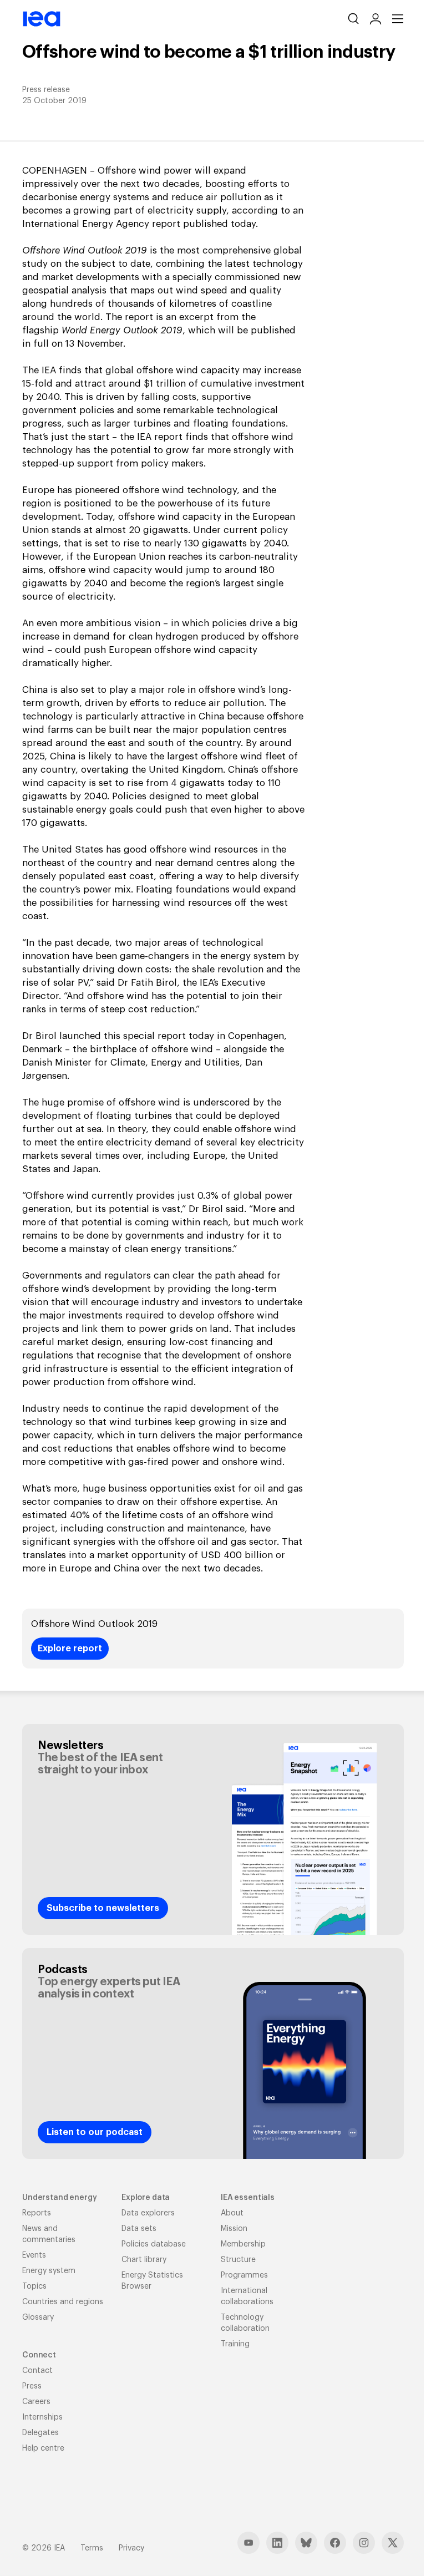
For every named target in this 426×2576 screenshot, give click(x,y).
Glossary (38, 2318)
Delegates (40, 2433)
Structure (238, 2260)
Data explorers (148, 2213)
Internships (42, 2417)
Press (32, 2386)
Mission (234, 2229)
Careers (36, 2402)
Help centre (43, 2448)
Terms (92, 2548)
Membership (243, 2244)
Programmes (244, 2275)
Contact (37, 2371)
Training (235, 2344)
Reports (37, 2213)
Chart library (144, 2260)
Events (34, 2255)
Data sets (139, 2229)
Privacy (131, 2548)
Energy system (49, 2271)
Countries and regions (63, 2302)
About (232, 2213)
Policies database (154, 2244)
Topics (34, 2286)
